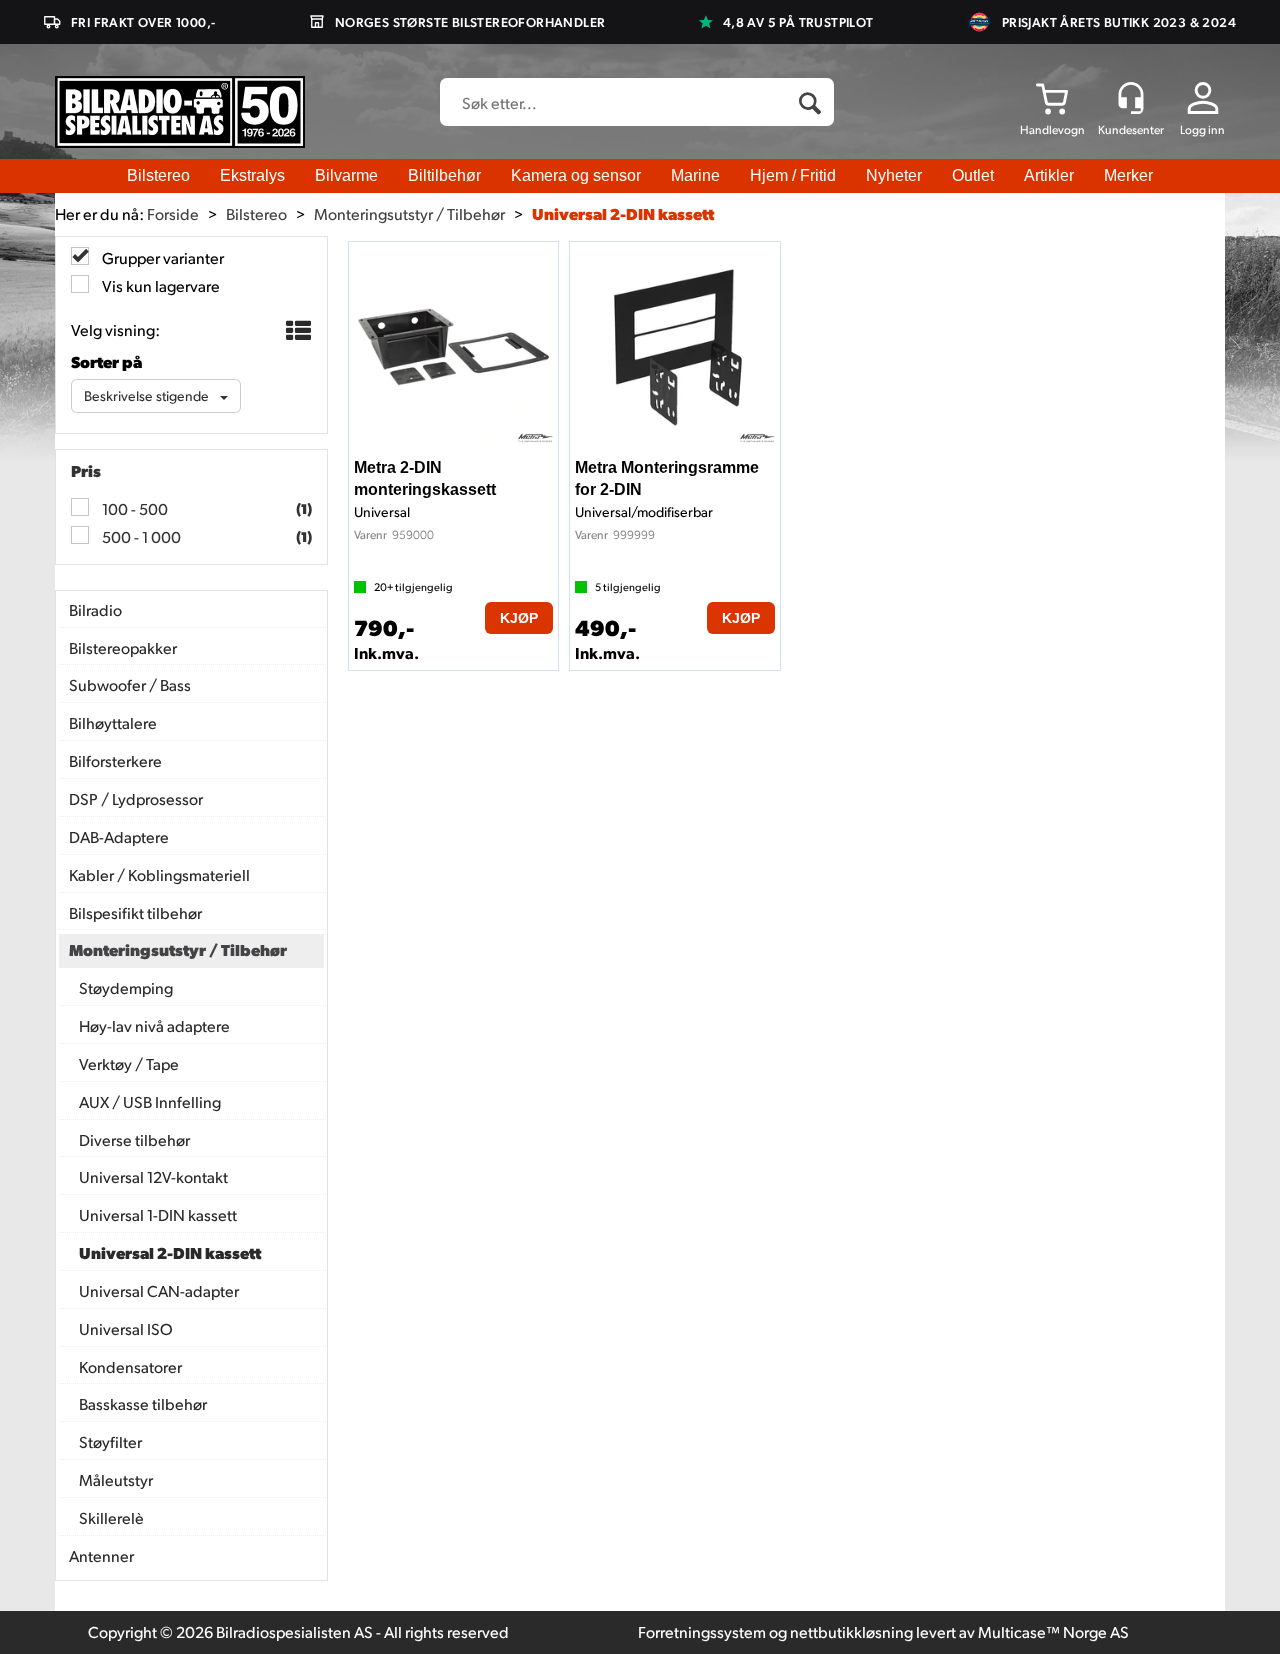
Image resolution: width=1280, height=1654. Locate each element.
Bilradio (95, 609)
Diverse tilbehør (134, 1139)
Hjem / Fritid (793, 175)
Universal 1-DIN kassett (158, 1214)
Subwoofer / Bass (130, 684)
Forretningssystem (702, 1631)
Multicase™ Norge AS (1053, 1631)
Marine (695, 175)
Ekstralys (252, 175)
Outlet (973, 175)
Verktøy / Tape (129, 1063)
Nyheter (894, 175)
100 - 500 (133, 508)
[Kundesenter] (1131, 98)
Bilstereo (158, 175)
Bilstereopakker (123, 647)
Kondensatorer (130, 1366)
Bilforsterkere (115, 760)
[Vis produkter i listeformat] (296, 331)
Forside (173, 213)
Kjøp (519, 618)
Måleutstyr (116, 1479)
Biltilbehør (444, 175)
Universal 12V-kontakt (153, 1176)
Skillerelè (111, 1517)
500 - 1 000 (140, 536)
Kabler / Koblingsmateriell (159, 874)
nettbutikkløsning (851, 1631)
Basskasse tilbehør (143, 1403)
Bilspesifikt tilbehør (135, 912)
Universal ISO (126, 1328)
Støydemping (126, 987)
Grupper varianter (161, 257)
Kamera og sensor (576, 175)
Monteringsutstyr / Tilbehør (409, 213)
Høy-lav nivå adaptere (154, 1025)
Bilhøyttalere (113, 722)
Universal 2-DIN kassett (623, 213)
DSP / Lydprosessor (136, 798)
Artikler (1049, 175)
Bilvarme (346, 175)
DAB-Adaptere (119, 836)
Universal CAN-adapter (159, 1290)
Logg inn (1202, 129)
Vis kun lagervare (159, 285)
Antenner (101, 1555)
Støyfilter (110, 1441)
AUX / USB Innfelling (150, 1101)
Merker (1128, 175)
